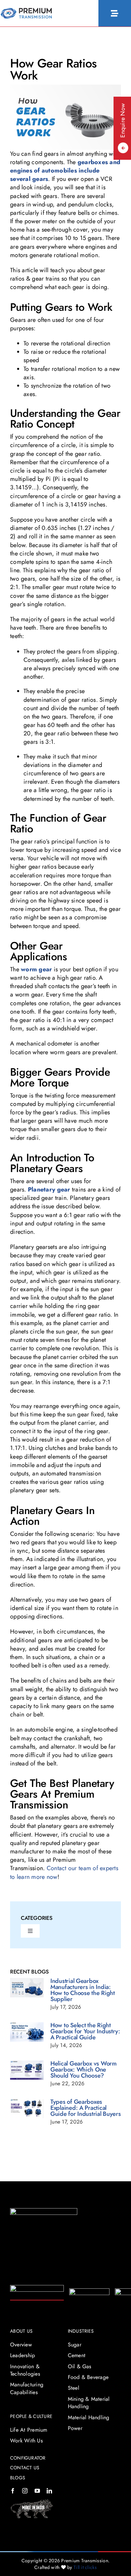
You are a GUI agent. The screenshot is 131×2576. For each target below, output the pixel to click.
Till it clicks (85, 2567)
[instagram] (25, 2491)
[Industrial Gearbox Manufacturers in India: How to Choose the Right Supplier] (27, 1988)
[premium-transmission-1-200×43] (37, 2288)
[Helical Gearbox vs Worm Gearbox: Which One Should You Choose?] (27, 2070)
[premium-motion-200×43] (89, 2291)
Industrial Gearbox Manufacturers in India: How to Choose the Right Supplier (83, 1990)
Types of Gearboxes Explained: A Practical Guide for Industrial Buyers (86, 2108)
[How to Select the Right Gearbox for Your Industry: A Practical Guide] (27, 2032)
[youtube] (37, 2491)
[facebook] (13, 2491)
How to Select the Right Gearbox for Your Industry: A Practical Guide (85, 2031)
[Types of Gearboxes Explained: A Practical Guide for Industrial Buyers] (27, 2109)
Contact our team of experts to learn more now (64, 1872)
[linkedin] (49, 2491)
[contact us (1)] (26, 11)
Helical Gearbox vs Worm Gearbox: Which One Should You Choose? (83, 2070)
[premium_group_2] (44, 2211)
